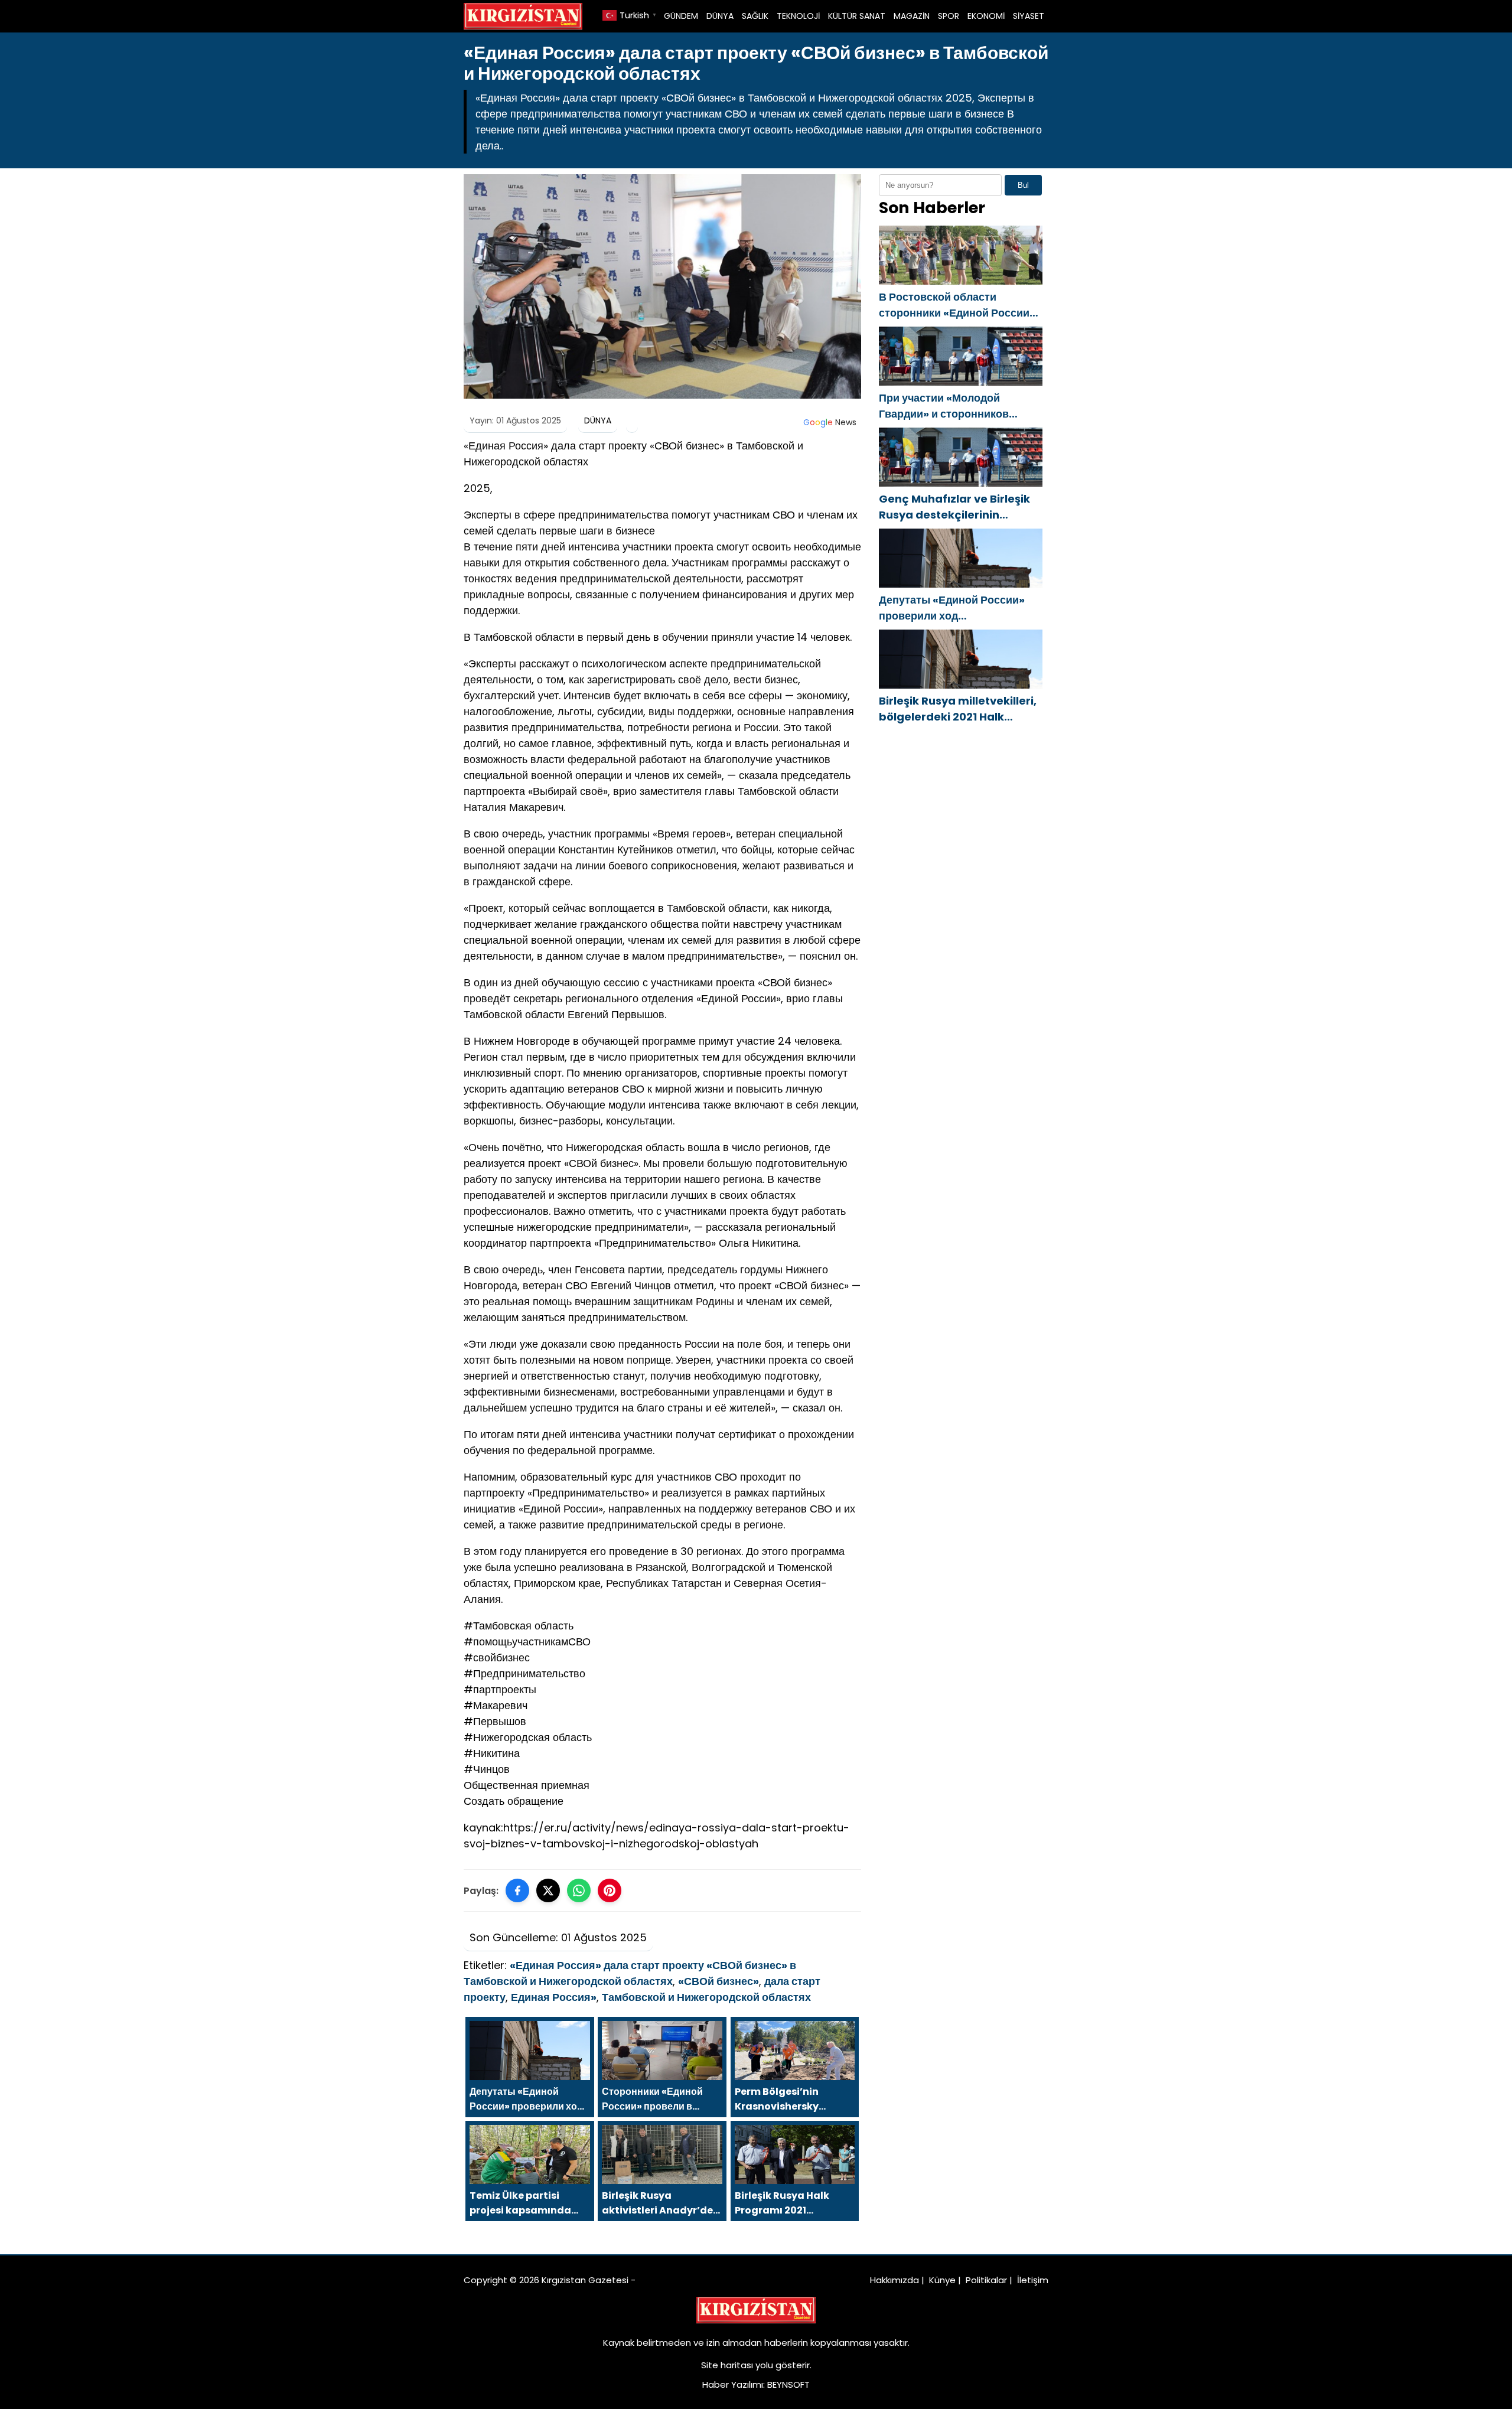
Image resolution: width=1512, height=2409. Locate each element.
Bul (1023, 185)
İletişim (1033, 2280)
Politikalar (986, 2280)
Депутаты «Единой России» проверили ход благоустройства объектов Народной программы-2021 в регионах (957, 608)
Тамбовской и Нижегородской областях (706, 1997)
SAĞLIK (755, 16)
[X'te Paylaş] (548, 1890)
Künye (942, 2280)
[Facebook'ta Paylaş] (517, 1890)
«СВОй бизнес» (718, 1981)
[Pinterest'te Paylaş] (610, 1890)
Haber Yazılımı (733, 2384)
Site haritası (727, 2365)
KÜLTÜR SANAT (857, 16)
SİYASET (1029, 16)
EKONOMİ (986, 16)
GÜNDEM (681, 16)
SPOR (949, 16)
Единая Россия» (554, 1997)
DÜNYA (720, 16)
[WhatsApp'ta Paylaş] (579, 1890)
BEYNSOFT (788, 2384)
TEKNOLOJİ (798, 16)
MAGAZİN (912, 16)
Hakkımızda (895, 2280)
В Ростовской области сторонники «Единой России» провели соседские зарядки (957, 305)
